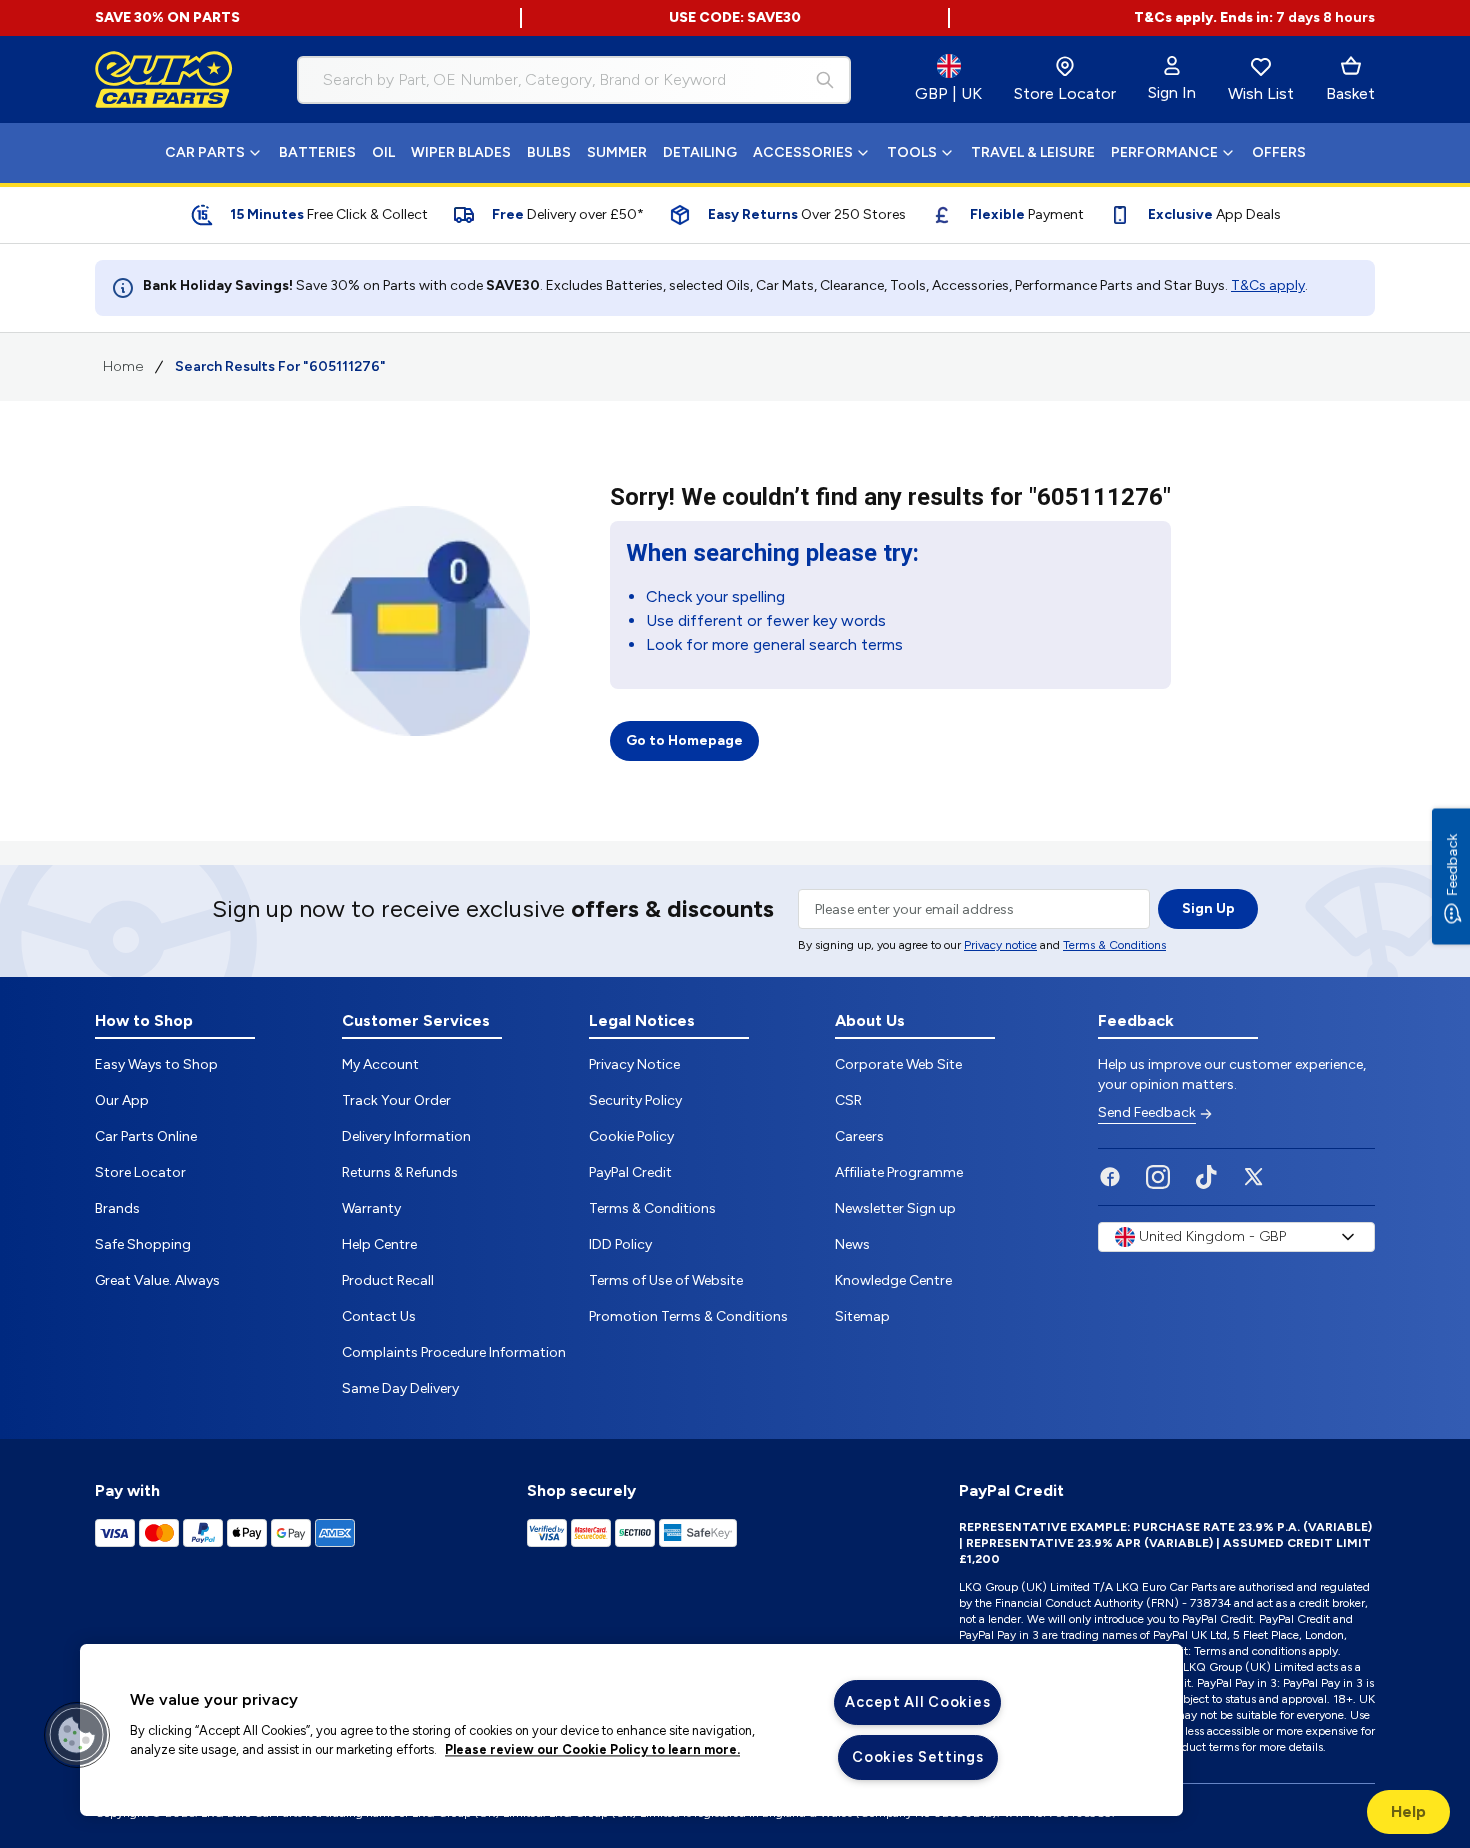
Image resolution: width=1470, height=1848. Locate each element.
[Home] (164, 80)
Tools (912, 152)
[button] (77, 1735)
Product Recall (388, 1280)
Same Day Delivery (400, 1388)
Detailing (700, 152)
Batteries (317, 152)
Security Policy (635, 1100)
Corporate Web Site (898, 1064)
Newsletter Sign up (895, 1208)
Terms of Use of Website (666, 1280)
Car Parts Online (146, 1136)
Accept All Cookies (917, 1702)
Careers (859, 1136)
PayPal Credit (630, 1172)
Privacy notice (1000, 945)
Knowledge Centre (893, 1280)
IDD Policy (620, 1244)
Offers (1279, 152)
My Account (380, 1064)
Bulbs (549, 152)
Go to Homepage (684, 740)
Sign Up (1208, 908)
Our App (122, 1100)
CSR (848, 1100)
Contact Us (379, 1316)
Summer (617, 152)
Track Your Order (396, 1100)
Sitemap (862, 1316)
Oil (383, 152)
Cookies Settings (918, 1757)
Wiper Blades (461, 152)
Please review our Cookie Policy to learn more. (592, 1750)
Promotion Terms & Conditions (688, 1316)
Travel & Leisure (1033, 152)
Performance (1164, 152)
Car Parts (205, 152)
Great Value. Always (157, 1280)
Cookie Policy (631, 1136)
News (852, 1244)
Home (123, 366)
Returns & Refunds (400, 1172)
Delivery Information (406, 1136)
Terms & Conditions (1114, 945)
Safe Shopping (143, 1244)
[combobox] (574, 80)
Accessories (803, 152)
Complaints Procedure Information (454, 1352)
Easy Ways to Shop (156, 1064)
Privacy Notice (634, 1064)
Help (1408, 1811)
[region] (631, 1730)
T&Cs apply (1268, 285)
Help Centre (379, 1244)
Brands (117, 1208)
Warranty (371, 1208)
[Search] (825, 80)
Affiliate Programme (899, 1172)
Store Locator (140, 1172)
